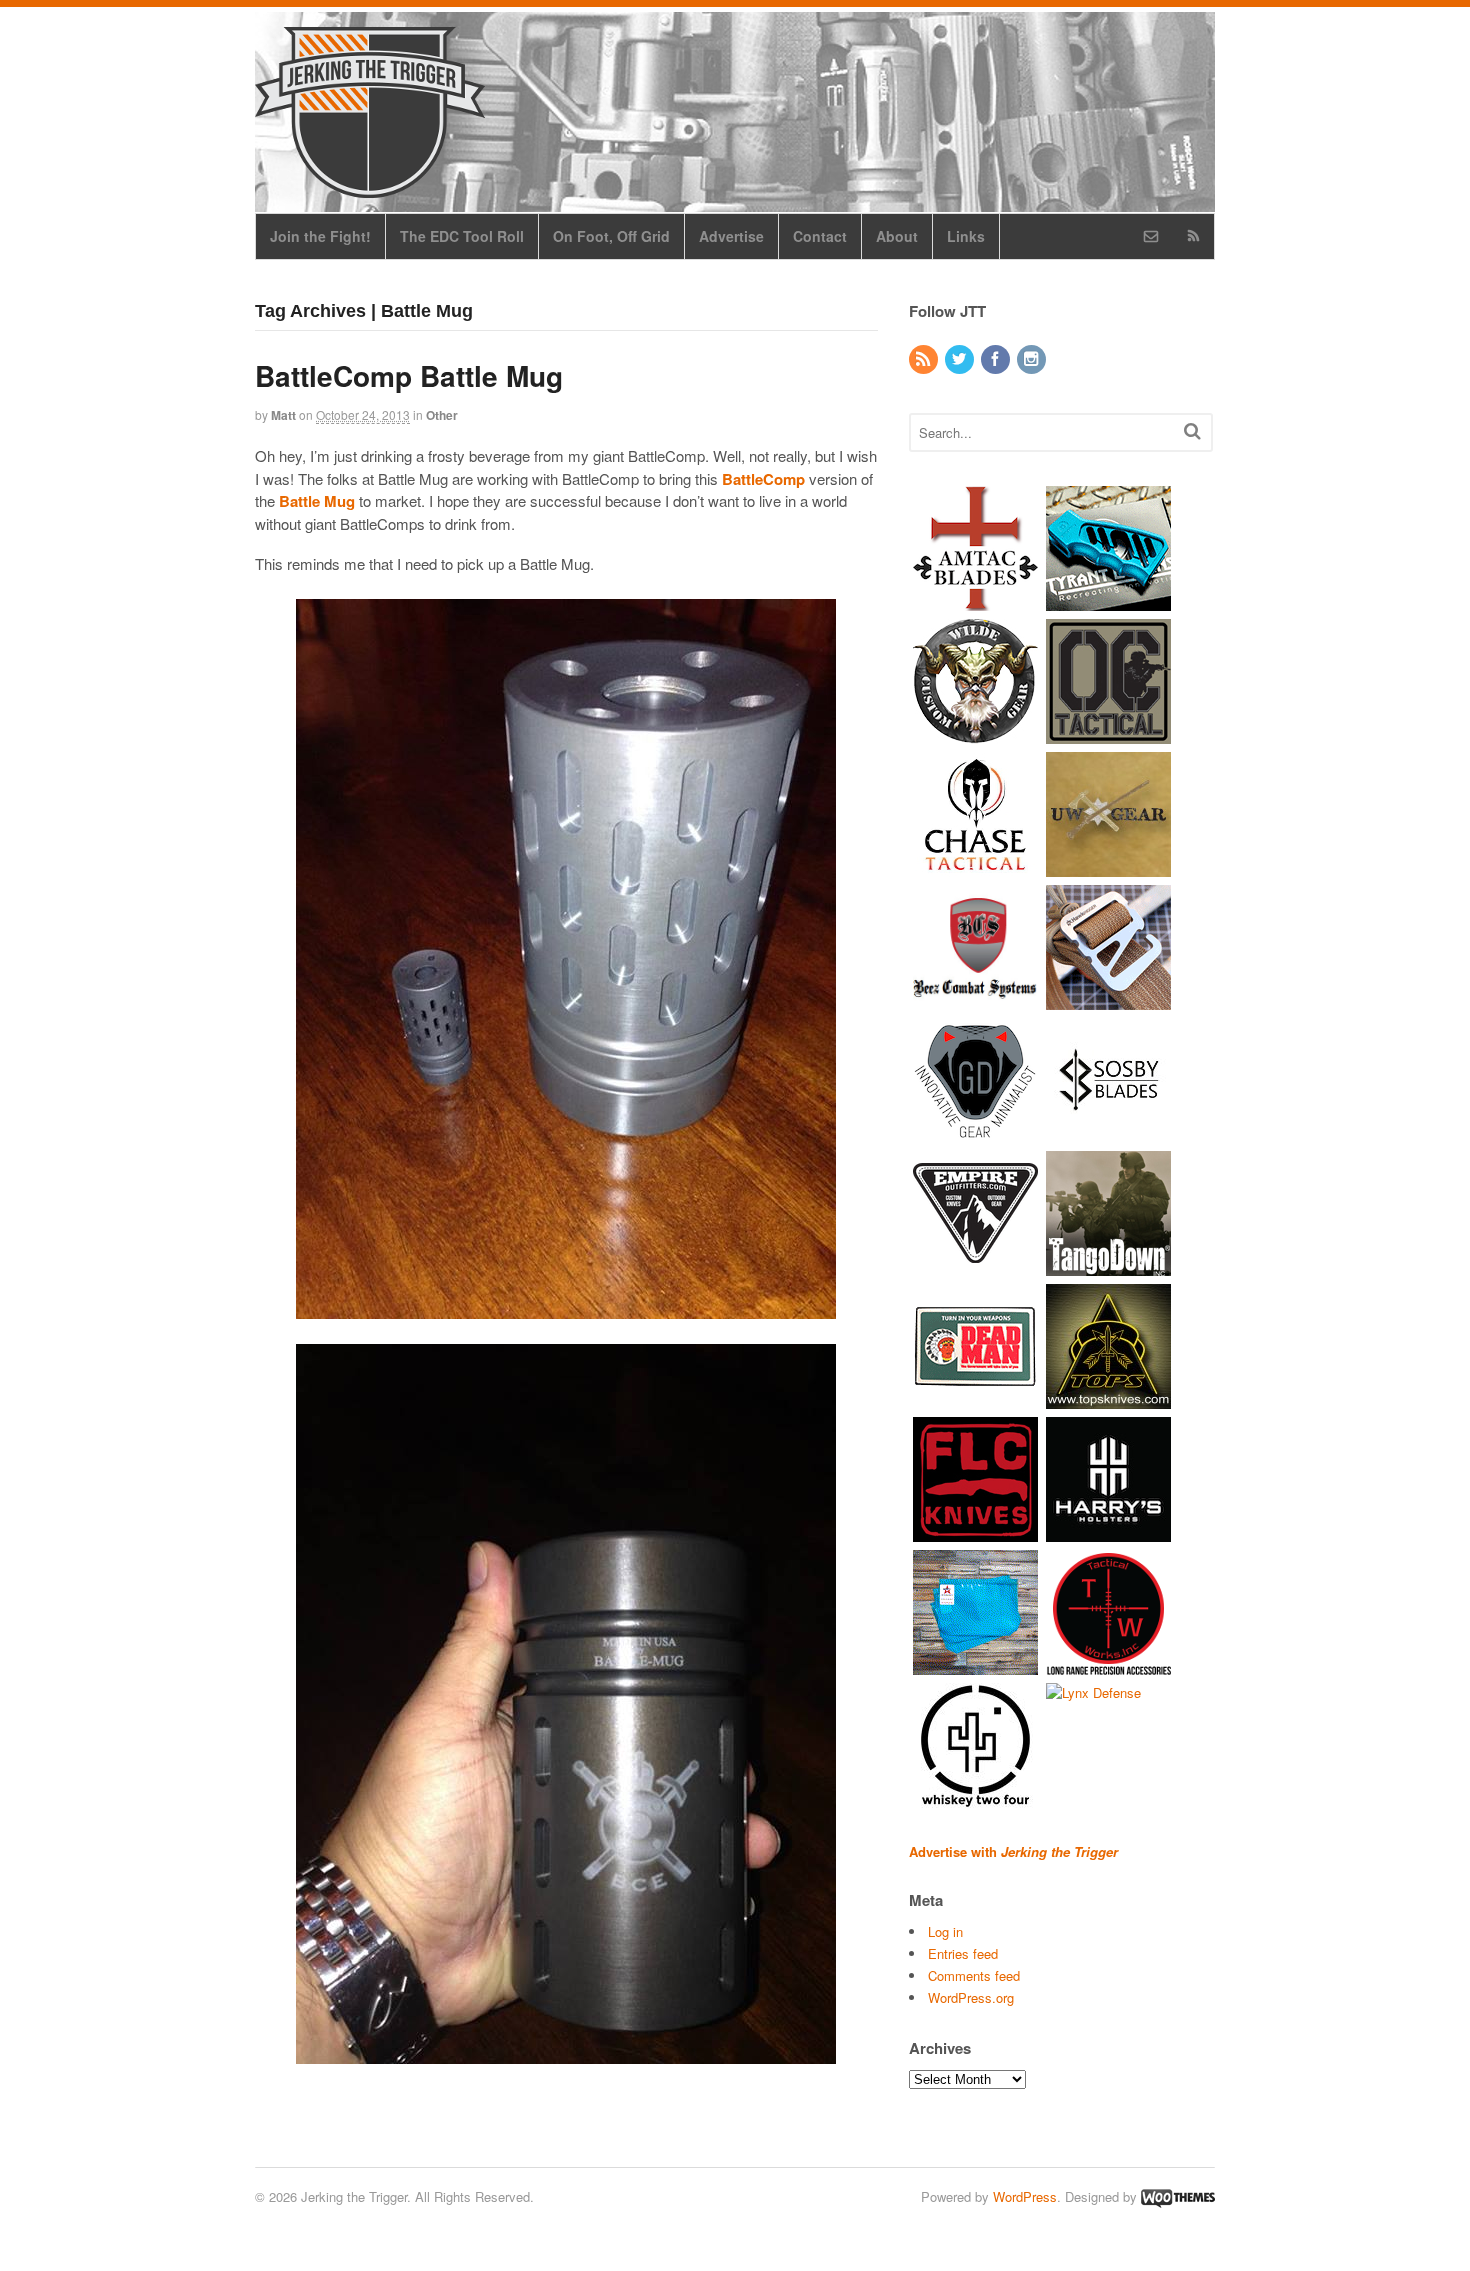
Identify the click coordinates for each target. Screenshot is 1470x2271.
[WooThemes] (1178, 2196)
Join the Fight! (320, 236)
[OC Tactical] (1108, 733)
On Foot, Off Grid (611, 236)
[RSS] (925, 359)
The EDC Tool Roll (462, 236)
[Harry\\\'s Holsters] (1108, 1531)
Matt (283, 415)
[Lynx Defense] (1093, 1692)
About (897, 236)
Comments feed (974, 1975)
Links (966, 236)
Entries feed (963, 1953)
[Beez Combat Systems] (975, 999)
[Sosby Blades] (1108, 1132)
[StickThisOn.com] (975, 1398)
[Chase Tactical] (975, 866)
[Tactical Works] (1108, 1664)
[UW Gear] (1108, 866)
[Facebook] (997, 359)
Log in (945, 1931)
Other (442, 415)
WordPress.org (971, 1997)
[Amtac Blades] (975, 600)
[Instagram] (1033, 359)
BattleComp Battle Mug (409, 375)
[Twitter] (961, 359)
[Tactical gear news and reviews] (370, 187)
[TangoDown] (1108, 1265)
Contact (820, 236)
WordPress (1025, 2196)
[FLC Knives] (975, 1531)
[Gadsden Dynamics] (975, 1132)
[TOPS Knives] (1108, 1398)
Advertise (731, 236)
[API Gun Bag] (975, 1664)
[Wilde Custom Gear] (975, 733)
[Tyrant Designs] (1108, 600)
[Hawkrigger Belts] (1108, 999)
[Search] (1192, 430)
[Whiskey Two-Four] (975, 1797)
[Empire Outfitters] (975, 1265)
